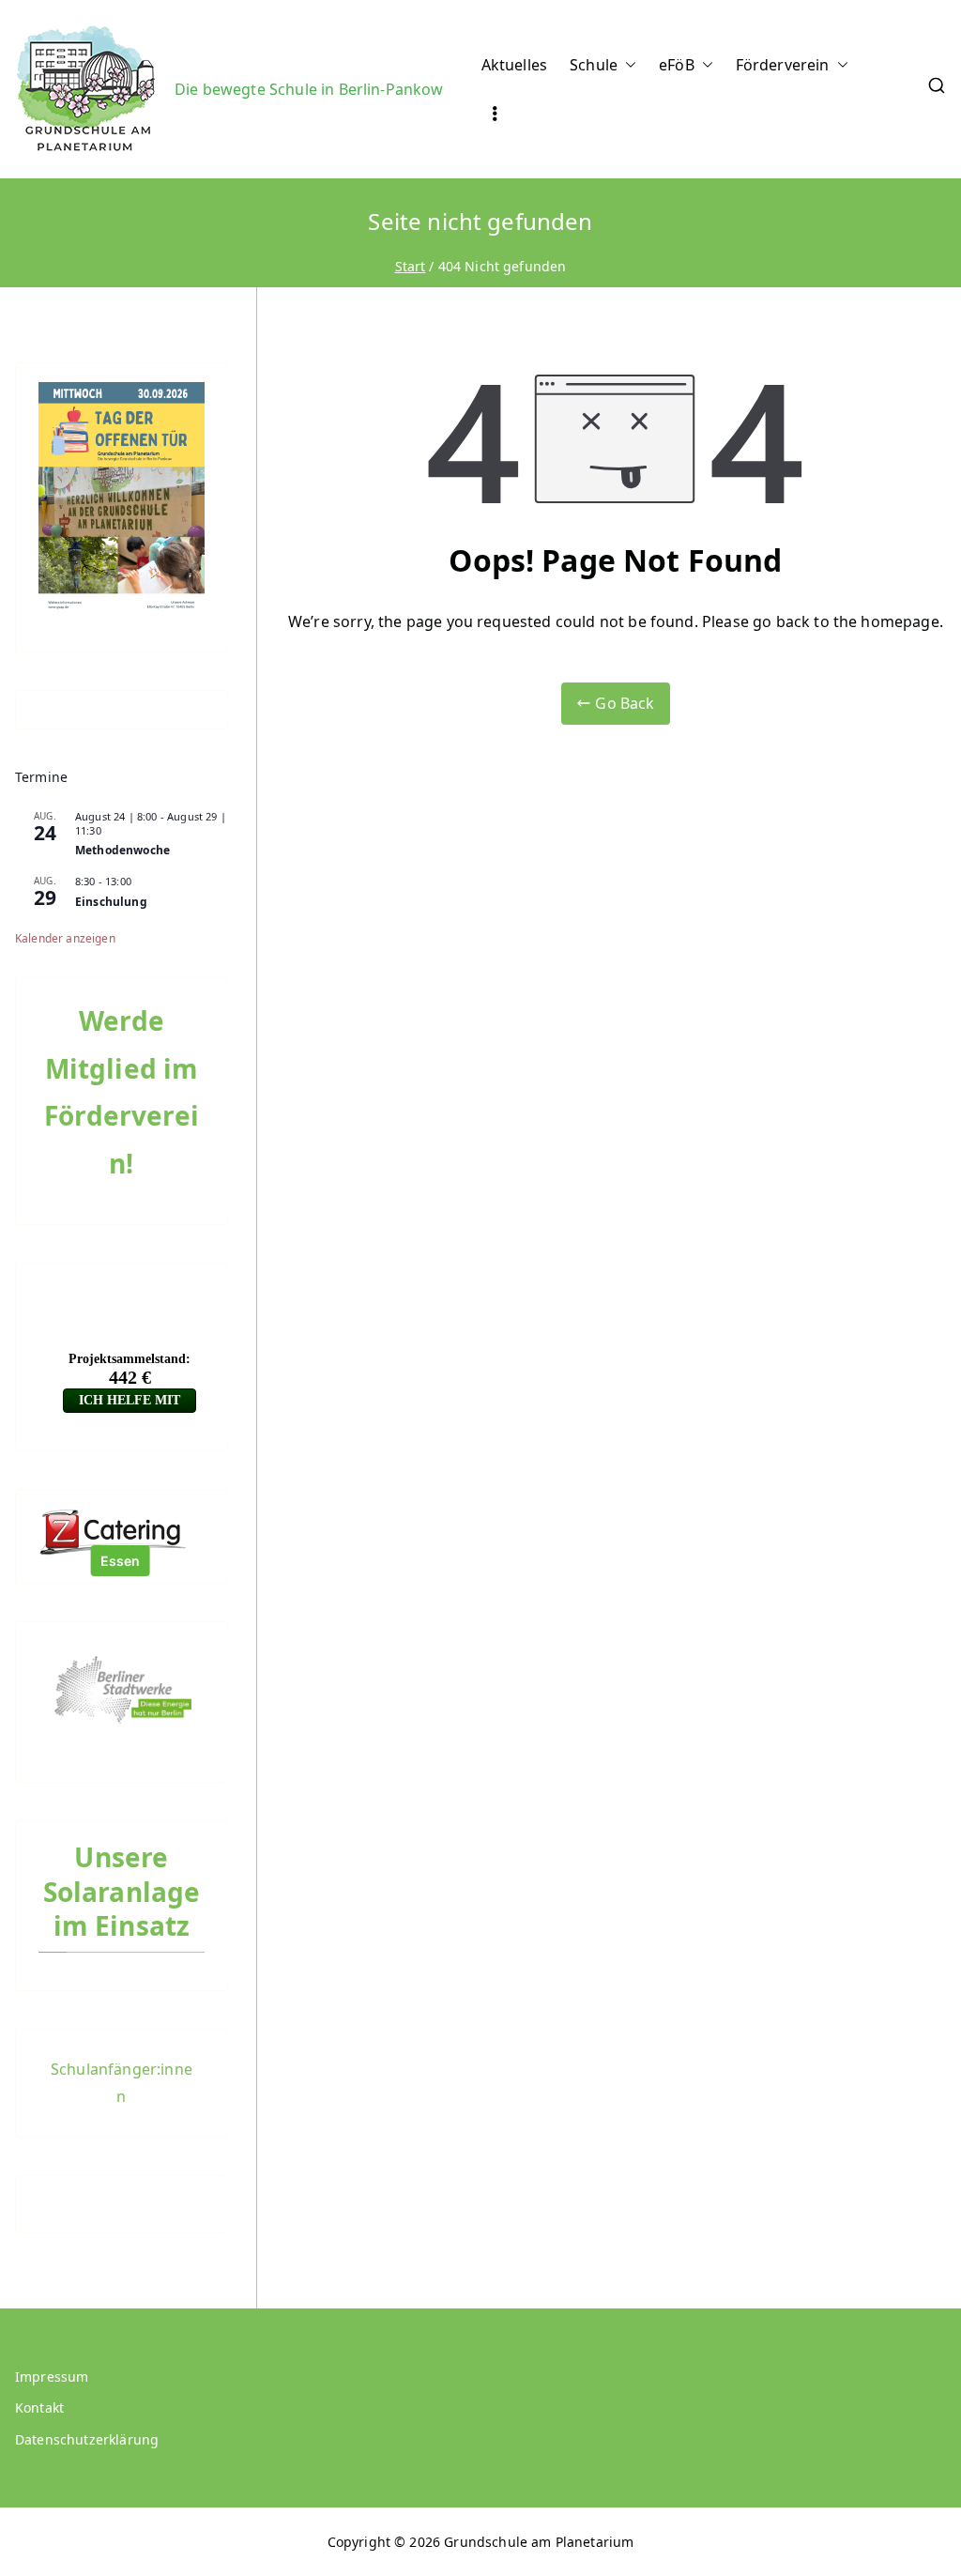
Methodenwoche (122, 850)
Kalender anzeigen (65, 938)
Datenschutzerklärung (87, 2439)
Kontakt (39, 2407)
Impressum (52, 2377)
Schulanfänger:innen (122, 2083)
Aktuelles (514, 65)
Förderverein (783, 65)
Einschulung (111, 902)
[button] (627, 65)
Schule (594, 65)
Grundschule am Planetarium (539, 2542)
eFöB (677, 65)
